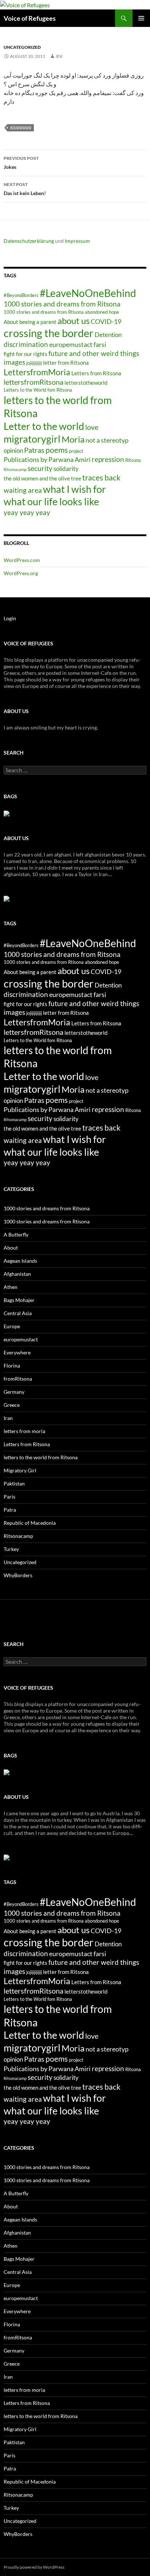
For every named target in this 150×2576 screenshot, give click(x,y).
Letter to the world (44, 426)
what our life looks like (51, 501)
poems (57, 450)
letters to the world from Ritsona (41, 1457)
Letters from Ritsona (96, 373)
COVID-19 (106, 321)
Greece (12, 1405)
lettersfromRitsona (33, 382)
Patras (34, 450)
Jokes (21, 163)
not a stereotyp (107, 440)
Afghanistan (17, 1274)
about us (74, 321)
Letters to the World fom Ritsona (38, 390)
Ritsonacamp (15, 469)
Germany (14, 1392)
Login (10, 618)
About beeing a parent (30, 322)
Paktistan (14, 1483)
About (11, 1248)
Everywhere (17, 1352)
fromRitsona (18, 1379)
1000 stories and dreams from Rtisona (44, 312)
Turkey (11, 1549)
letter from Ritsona (66, 363)
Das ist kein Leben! (25, 189)
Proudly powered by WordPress (34, 2567)
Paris (9, 1497)
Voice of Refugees (30, 18)
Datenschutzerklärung (29, 241)
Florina (12, 1366)
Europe (12, 1326)
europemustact (71, 344)
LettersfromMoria (37, 372)
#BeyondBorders (21, 295)
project (76, 451)
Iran (8, 1418)
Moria (73, 439)
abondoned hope (102, 312)
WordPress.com (22, 560)
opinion (13, 450)
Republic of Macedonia (30, 1523)
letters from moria (24, 1431)
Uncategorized (22, 47)
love (92, 427)
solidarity (66, 469)
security (40, 468)
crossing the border (49, 333)
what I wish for (74, 489)
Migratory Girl (20, 1470)
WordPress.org (21, 573)
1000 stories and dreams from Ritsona (62, 304)
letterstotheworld (86, 383)
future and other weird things (94, 353)
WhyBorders (18, 1575)
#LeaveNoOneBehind (88, 293)
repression (108, 459)
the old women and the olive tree (42, 478)
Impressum (77, 241)
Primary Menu (141, 18)
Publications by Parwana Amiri (47, 459)
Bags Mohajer (19, 1300)
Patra (10, 1510)
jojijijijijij (21, 128)
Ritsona (133, 460)
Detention (108, 335)
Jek (59, 56)
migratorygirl (32, 439)
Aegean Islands (20, 1261)
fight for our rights (25, 354)
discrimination (26, 344)
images (14, 362)
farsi (100, 344)
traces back (101, 478)
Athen (11, 1287)
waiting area (23, 490)
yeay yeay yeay (27, 512)
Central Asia (18, 1313)
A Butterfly (16, 1234)
